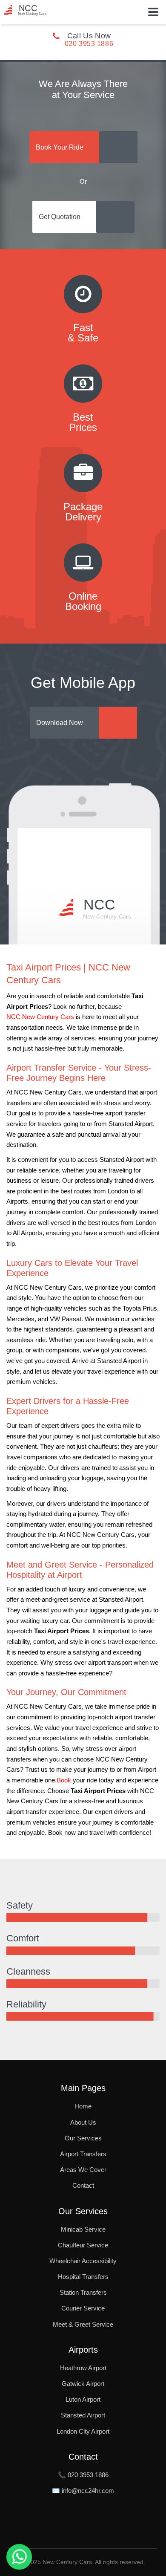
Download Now (60, 723)
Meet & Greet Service (83, 2324)
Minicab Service (83, 2229)
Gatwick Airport (83, 2384)
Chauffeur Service (83, 2245)
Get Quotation (60, 217)
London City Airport (83, 2431)
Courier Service (83, 2308)
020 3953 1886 (89, 44)
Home (83, 2106)
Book (64, 1780)
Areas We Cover (83, 2170)
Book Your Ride (60, 147)
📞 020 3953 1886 (83, 2475)
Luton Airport (83, 2399)
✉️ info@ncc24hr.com (83, 2491)
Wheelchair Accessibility (83, 2261)
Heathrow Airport (83, 2368)
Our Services (83, 2138)
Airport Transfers (83, 2154)
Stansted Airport (83, 2415)
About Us (83, 2122)
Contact (83, 2185)
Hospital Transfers (83, 2277)
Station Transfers (83, 2292)
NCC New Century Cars (40, 1017)
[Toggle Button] (153, 12)
